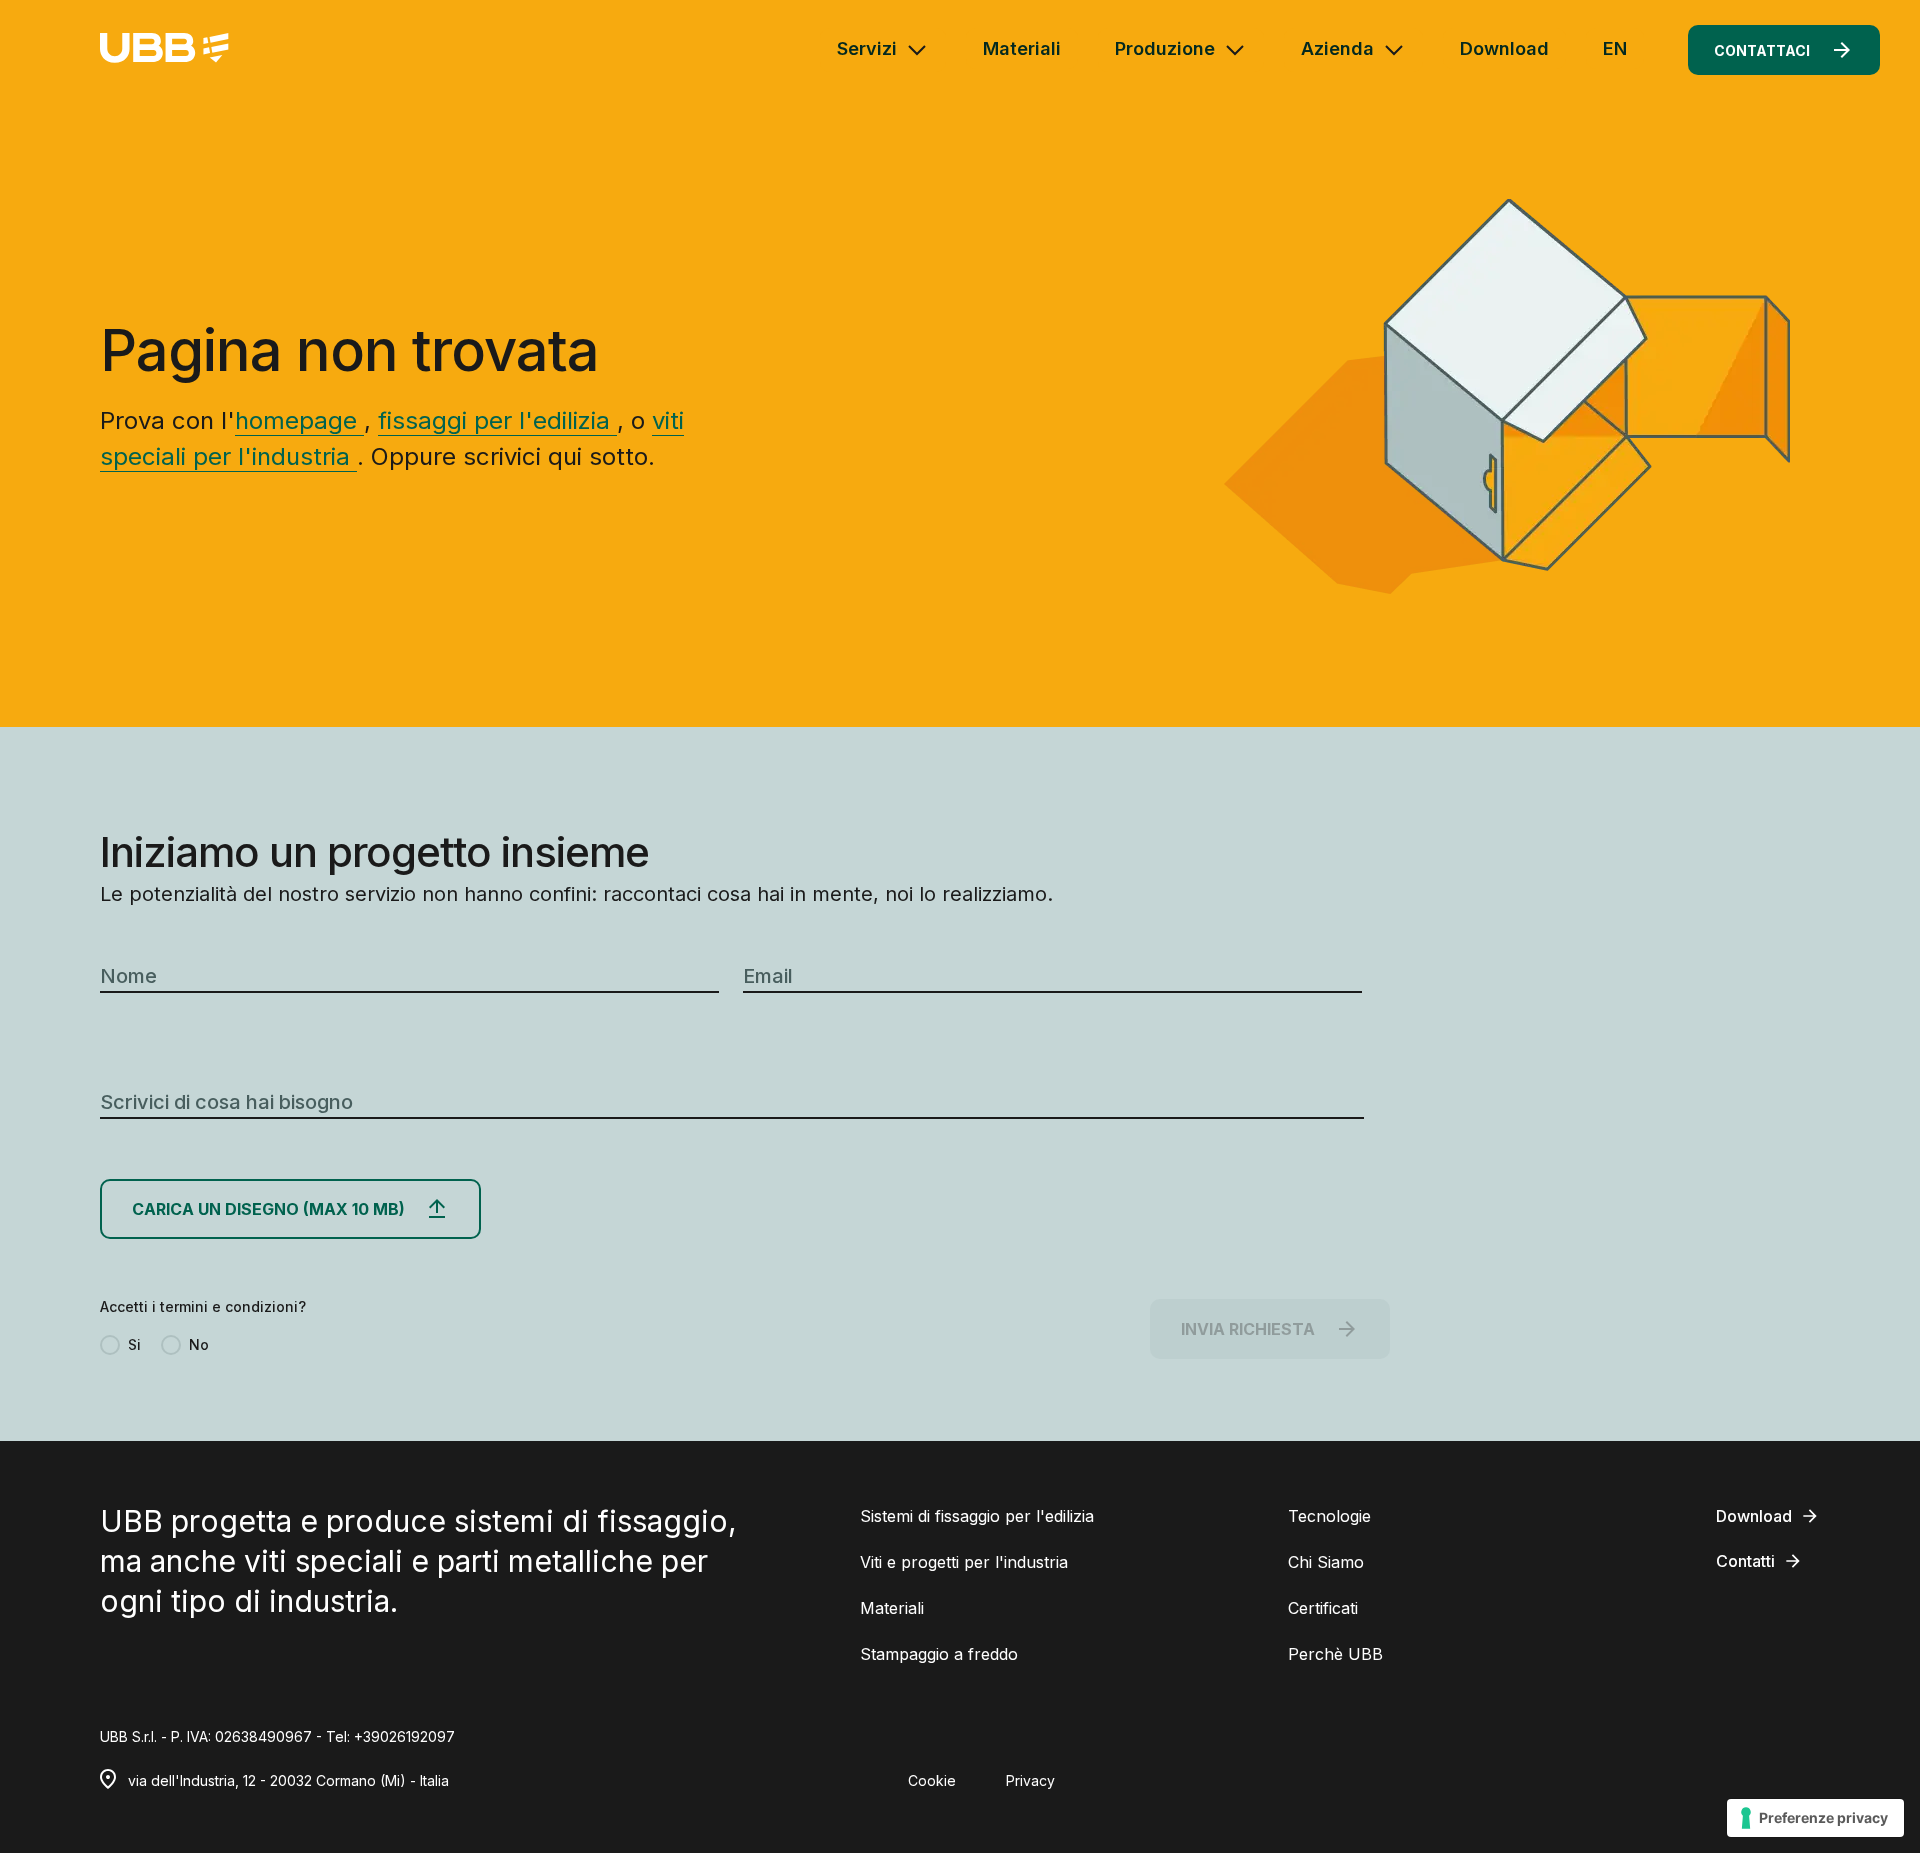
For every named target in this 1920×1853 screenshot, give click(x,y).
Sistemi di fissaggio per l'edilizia (977, 1516)
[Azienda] (1394, 50)
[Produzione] (1235, 50)
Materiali (1022, 48)
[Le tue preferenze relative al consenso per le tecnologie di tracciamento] (1815, 1818)
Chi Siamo (1326, 1562)
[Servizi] (917, 50)
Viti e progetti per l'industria (964, 1562)
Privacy (1030, 1780)
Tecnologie (1329, 1516)
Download (1504, 48)
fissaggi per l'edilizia (497, 420)
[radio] (120, 1345)
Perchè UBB (1335, 1654)
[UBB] (164, 49)
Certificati (1323, 1608)
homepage (299, 420)
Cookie (932, 1780)
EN (1615, 48)
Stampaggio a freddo (939, 1654)
